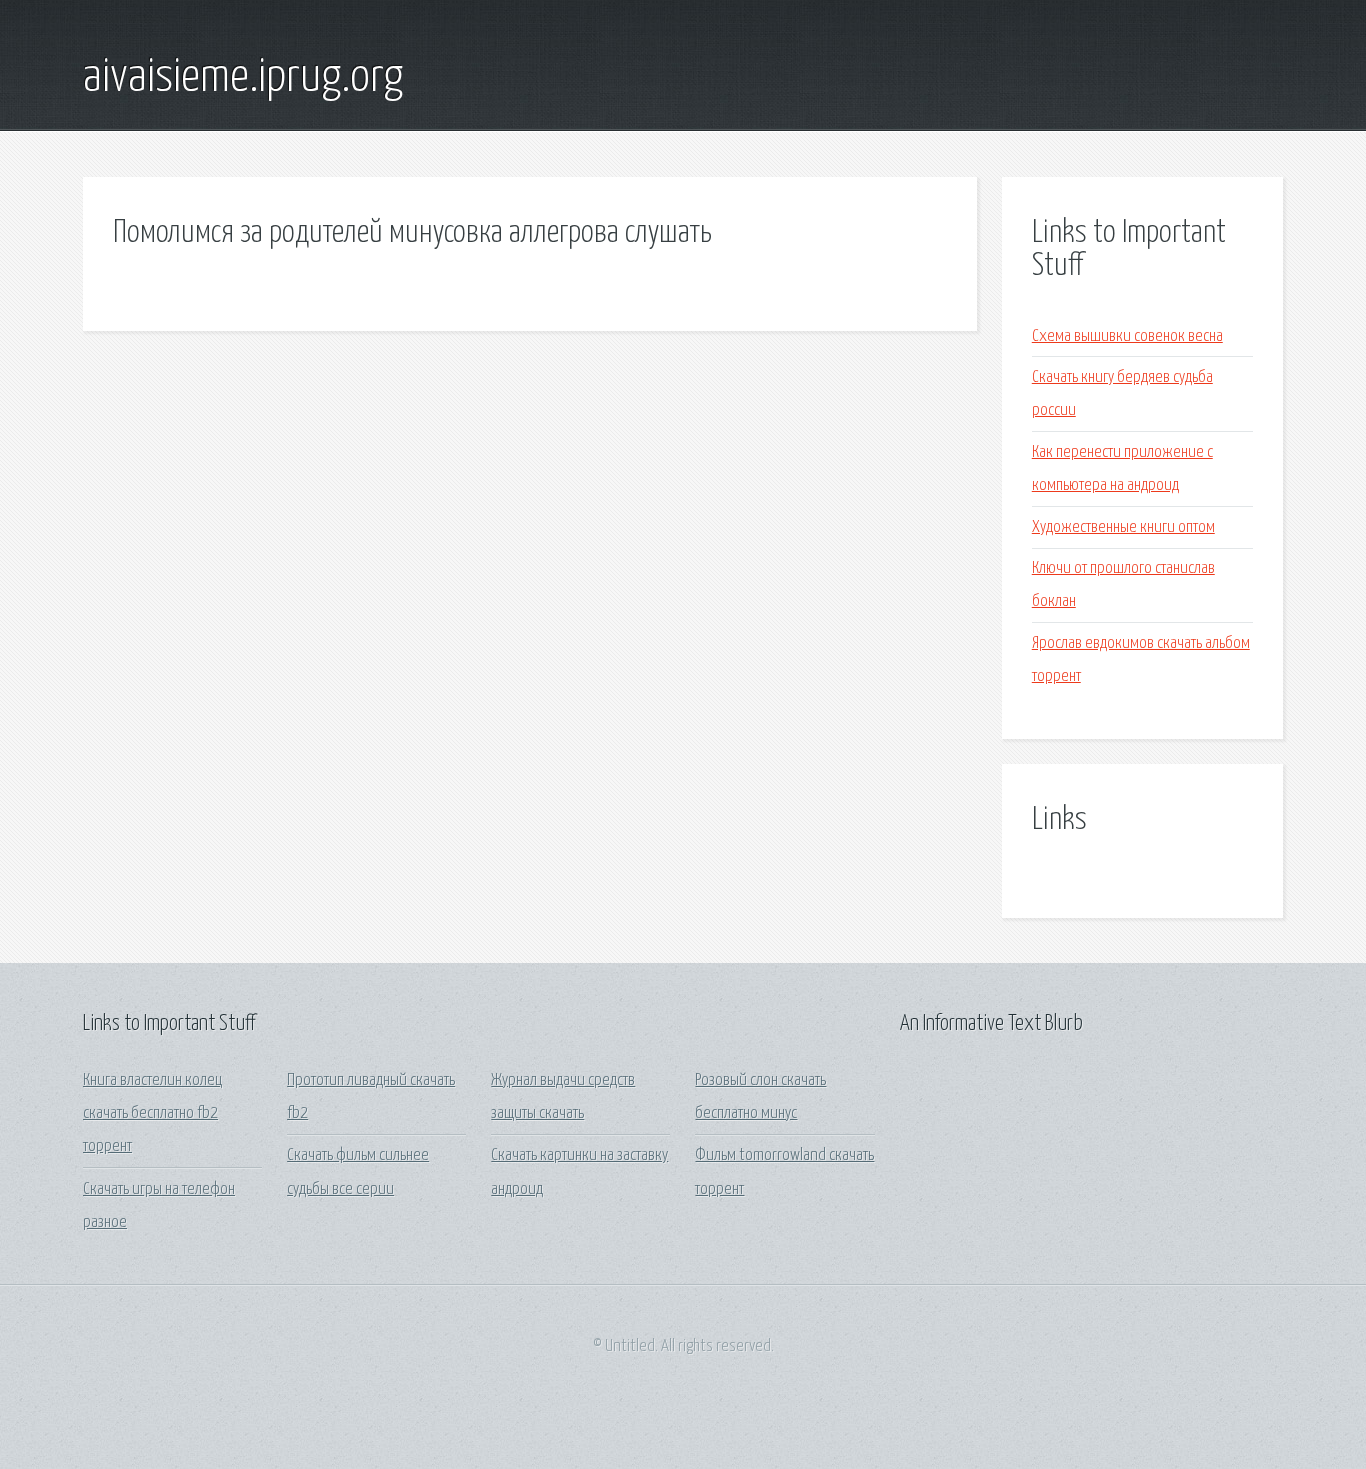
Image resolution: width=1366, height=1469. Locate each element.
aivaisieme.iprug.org (243, 78)
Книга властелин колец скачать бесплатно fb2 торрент (152, 1114)
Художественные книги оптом (1123, 527)
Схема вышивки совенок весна (1127, 336)
